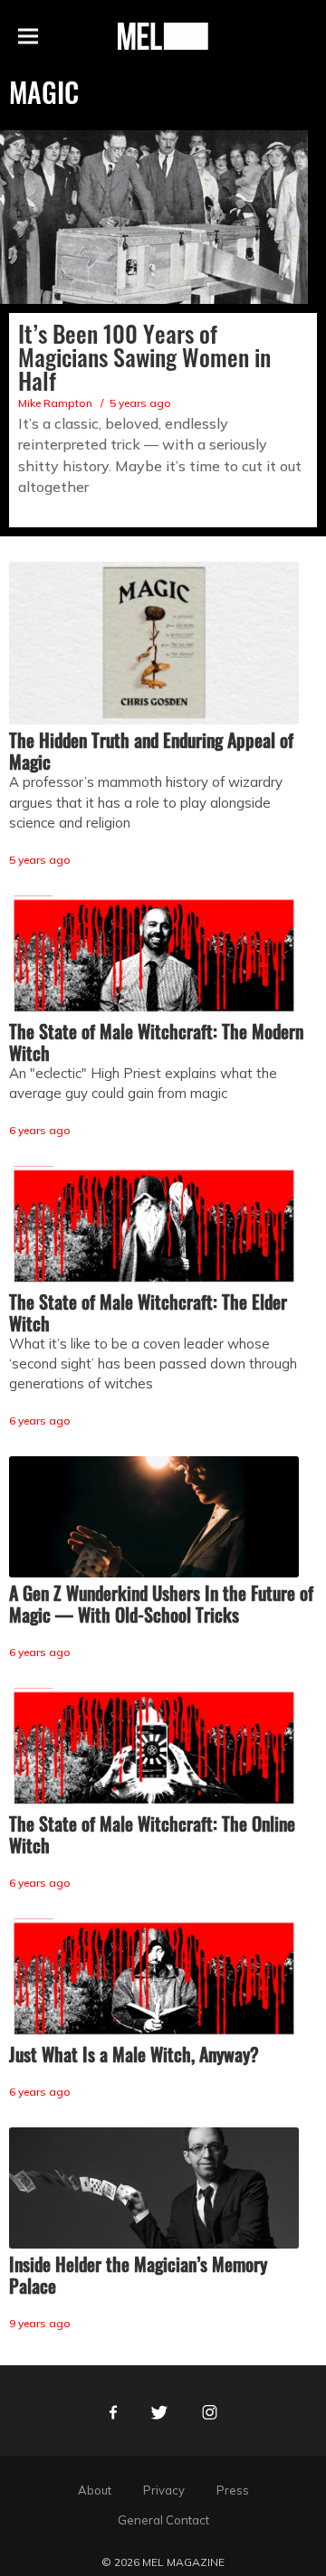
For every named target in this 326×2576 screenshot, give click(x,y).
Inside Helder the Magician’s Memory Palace (138, 2275)
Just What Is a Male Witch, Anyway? (134, 2054)
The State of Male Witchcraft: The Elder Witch (148, 1312)
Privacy (164, 2490)
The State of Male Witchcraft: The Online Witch (152, 1834)
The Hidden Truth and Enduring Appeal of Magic (151, 751)
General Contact (163, 2520)
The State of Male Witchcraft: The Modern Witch (156, 1042)
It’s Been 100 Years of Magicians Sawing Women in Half (144, 357)
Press (233, 2490)
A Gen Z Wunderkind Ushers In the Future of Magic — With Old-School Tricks (161, 1604)
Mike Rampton (55, 403)
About (95, 2490)
